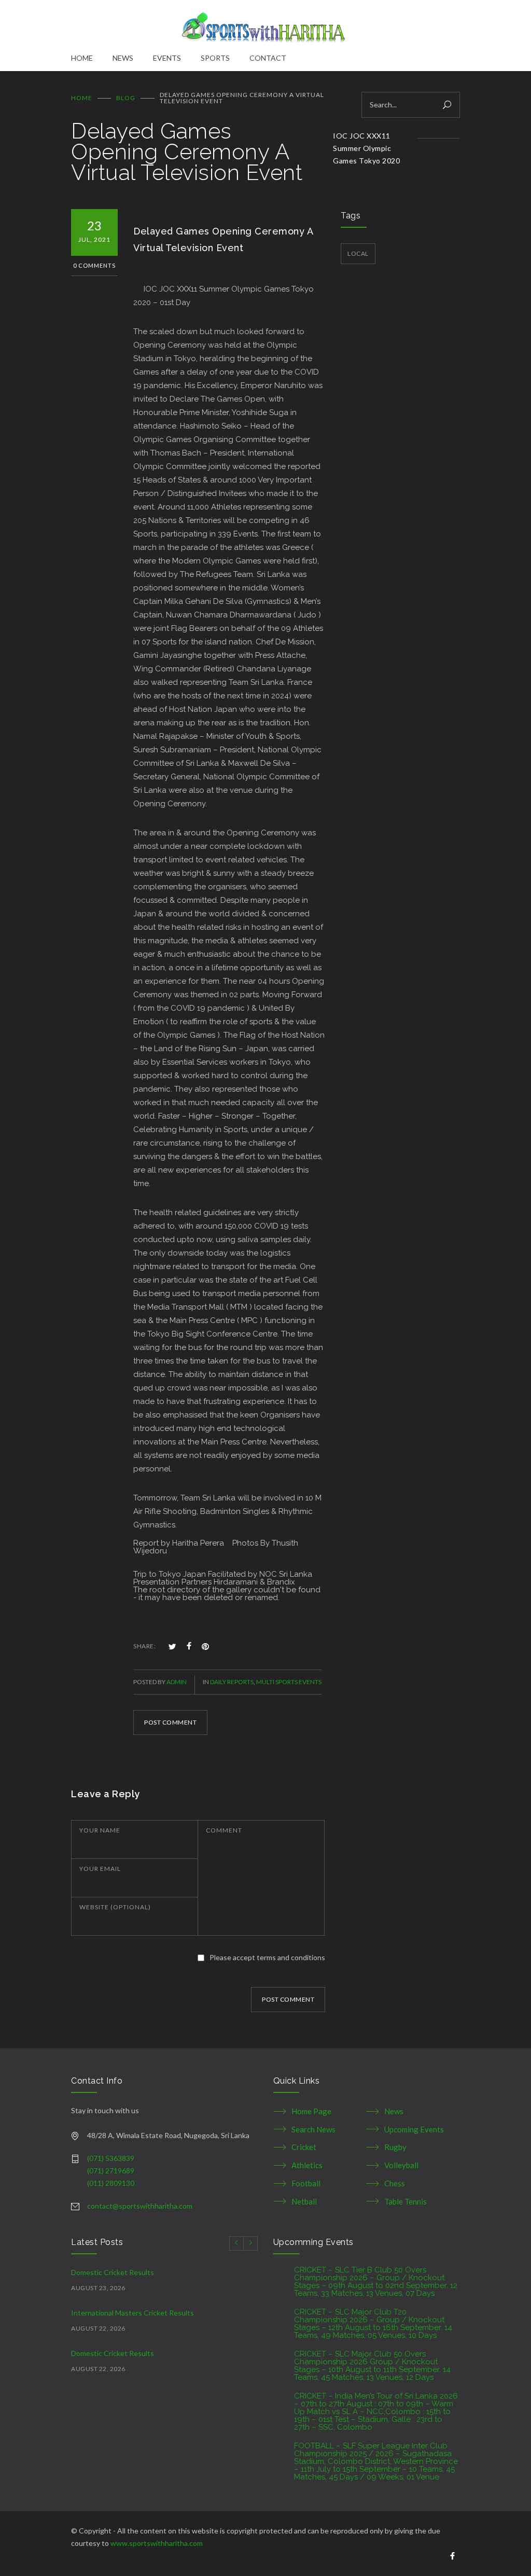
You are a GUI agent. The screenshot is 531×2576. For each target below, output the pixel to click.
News (394, 2111)
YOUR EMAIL (100, 1869)
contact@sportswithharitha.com (140, 2206)
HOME (82, 58)
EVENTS (167, 58)
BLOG (126, 98)
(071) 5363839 (111, 2158)
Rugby (395, 2147)
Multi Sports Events (289, 1682)
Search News (313, 2129)
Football (306, 2183)
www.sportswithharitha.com (157, 2543)
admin (177, 1682)
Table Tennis (406, 2201)
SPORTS (215, 58)
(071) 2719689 (111, 2171)
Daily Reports (232, 1682)
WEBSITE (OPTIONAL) (115, 1907)
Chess (395, 2183)
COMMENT (224, 1830)
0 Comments (94, 265)
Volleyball (401, 2165)
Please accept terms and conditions (267, 1957)
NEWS (123, 58)
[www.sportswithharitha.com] (265, 26)
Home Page (311, 2111)
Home (82, 98)
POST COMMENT (170, 1722)
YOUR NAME (100, 1830)
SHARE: (144, 1646)
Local (358, 253)
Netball (304, 2201)
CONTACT (268, 58)
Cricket (304, 2147)
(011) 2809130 (111, 2183)
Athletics (307, 2165)
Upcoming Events (414, 2129)
